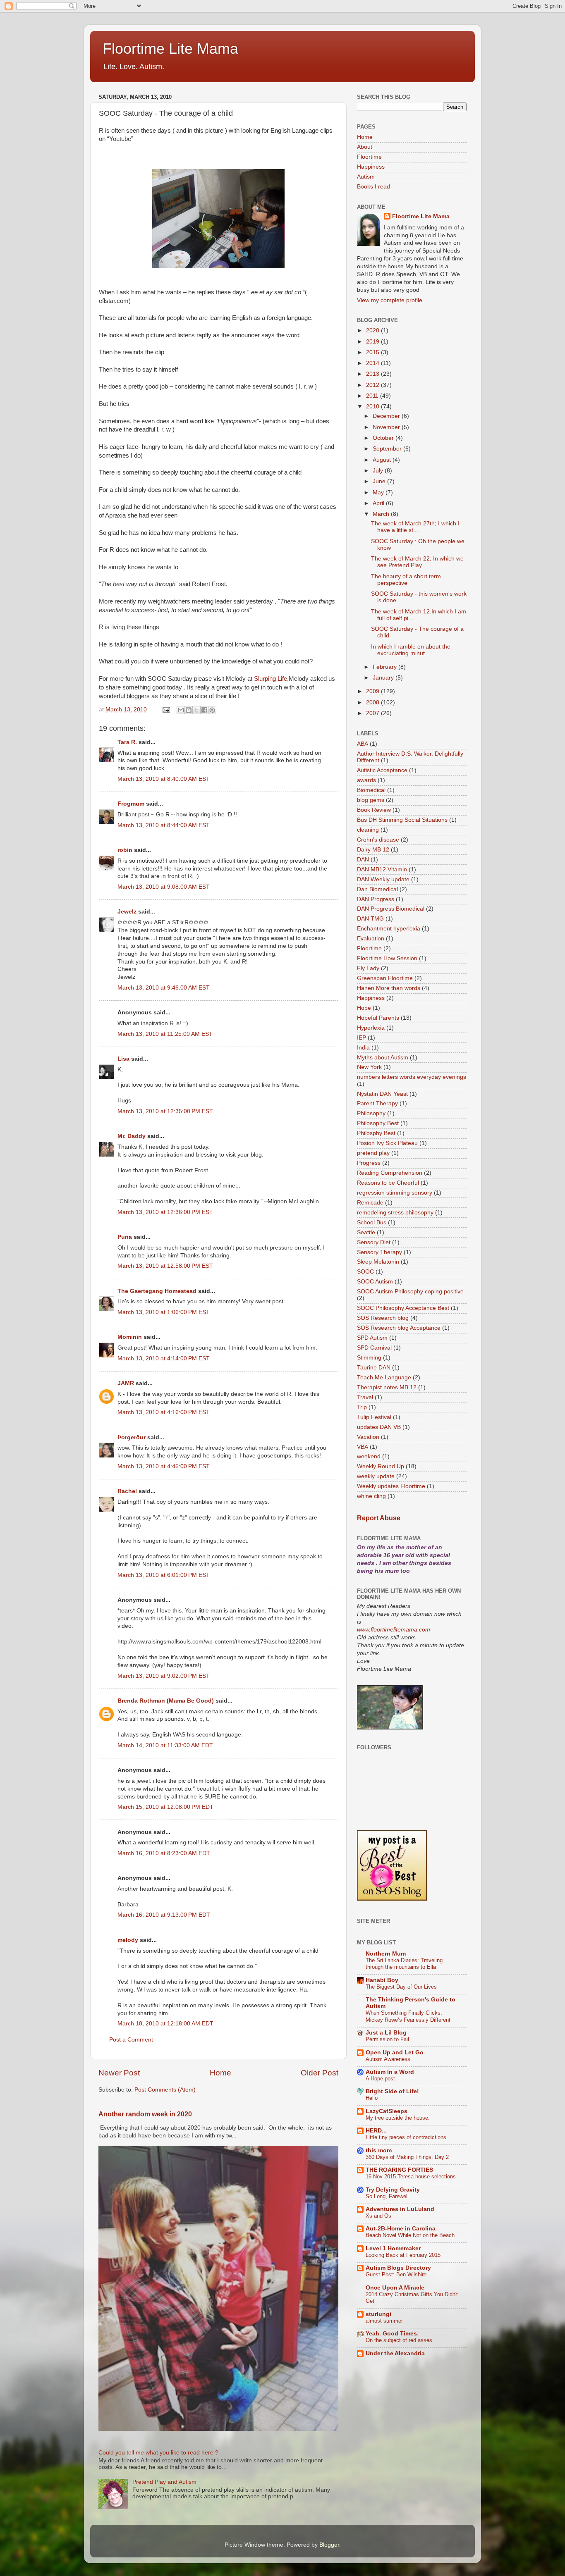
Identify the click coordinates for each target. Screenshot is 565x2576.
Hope (364, 1008)
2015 (373, 352)
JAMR (126, 1383)
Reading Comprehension (390, 1173)
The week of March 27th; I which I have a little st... (415, 527)
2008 (373, 702)
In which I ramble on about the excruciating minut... (411, 650)
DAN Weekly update (383, 879)
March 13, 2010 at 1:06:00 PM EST (164, 1312)
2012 (373, 385)
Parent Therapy (377, 1103)
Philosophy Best (378, 1123)
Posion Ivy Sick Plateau (387, 1143)
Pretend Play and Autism (164, 2482)
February (385, 667)
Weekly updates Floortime (391, 1486)
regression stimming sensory (395, 1193)
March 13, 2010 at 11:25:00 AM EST (165, 1034)
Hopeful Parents (378, 1018)
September (388, 449)
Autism (366, 177)
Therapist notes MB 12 (387, 1387)
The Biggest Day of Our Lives (401, 1987)
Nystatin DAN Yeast (382, 1094)
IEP (362, 1038)
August (383, 460)
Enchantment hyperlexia (389, 929)
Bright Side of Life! (392, 2091)
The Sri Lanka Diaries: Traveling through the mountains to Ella (404, 1964)
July (379, 471)
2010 (373, 407)
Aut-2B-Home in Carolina (401, 2229)
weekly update (376, 1476)
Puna (125, 1237)
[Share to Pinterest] (212, 710)
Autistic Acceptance (382, 770)
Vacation (368, 1437)
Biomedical (371, 790)
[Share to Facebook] (204, 710)
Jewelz (127, 912)
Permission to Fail (387, 2039)
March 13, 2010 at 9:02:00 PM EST (164, 1676)
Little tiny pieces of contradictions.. (408, 2137)
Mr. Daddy (132, 1136)
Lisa (123, 1059)
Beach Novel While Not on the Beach (410, 2235)
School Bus (372, 1222)
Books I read (373, 187)
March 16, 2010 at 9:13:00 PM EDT (164, 1915)
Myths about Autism (383, 1058)
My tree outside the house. (398, 2118)
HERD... (376, 2131)
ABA (363, 744)
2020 (373, 330)
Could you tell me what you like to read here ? (158, 2453)
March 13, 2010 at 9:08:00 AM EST (164, 887)
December (387, 416)
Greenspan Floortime (385, 978)
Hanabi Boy (382, 1980)
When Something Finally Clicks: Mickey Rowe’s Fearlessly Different (408, 2016)
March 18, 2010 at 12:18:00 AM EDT (165, 2024)
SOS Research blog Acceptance (399, 1328)
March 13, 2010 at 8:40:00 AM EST (164, 779)
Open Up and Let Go (395, 2052)
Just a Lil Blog (386, 2033)
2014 (373, 363)
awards (366, 780)
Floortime (369, 157)
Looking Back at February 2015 (403, 2255)
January (384, 678)
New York (369, 1067)
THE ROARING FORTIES (399, 2170)
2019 (373, 342)
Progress (369, 1163)
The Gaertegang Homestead (157, 1291)
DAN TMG (370, 919)
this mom (379, 2150)
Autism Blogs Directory (398, 2268)
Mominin (130, 1337)
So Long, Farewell (387, 2196)
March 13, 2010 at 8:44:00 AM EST (164, 825)
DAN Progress (376, 899)
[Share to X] (196, 710)
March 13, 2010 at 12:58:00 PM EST (165, 1266)
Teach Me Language (384, 1377)
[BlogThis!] (189, 710)
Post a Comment (131, 2040)
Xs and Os (378, 2216)
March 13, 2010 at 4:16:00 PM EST (164, 1412)
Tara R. (127, 742)
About (365, 147)
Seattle (366, 1232)
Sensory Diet (374, 1242)
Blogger (329, 2545)
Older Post (320, 2073)
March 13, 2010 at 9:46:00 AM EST (164, 988)
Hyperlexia (371, 1028)
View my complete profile (390, 300)
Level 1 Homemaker (393, 2248)
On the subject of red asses (399, 2340)
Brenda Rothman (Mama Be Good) (166, 1701)
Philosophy (371, 1113)
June (380, 481)
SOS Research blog (383, 1318)
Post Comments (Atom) (165, 2090)
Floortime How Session (387, 958)
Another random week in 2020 (145, 2114)
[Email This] (181, 710)
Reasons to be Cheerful (388, 1183)
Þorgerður (132, 1437)
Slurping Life (271, 679)
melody (128, 1940)
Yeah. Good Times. (392, 2334)
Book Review (374, 810)
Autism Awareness (388, 2059)
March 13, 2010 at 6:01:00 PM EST (164, 1575)
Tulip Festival (374, 1417)
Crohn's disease (378, 840)
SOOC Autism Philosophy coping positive (410, 1292)
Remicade (370, 1203)
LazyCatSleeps (387, 2111)
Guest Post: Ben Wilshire (396, 2274)
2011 (373, 396)
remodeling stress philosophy (395, 1213)
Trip (362, 1407)
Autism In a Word (390, 2072)
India (363, 1048)
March (382, 514)
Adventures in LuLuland (400, 2209)
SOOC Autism (375, 1282)
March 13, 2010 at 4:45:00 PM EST (164, 1466)
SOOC (365, 1272)
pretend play (373, 1153)
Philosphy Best (376, 1133)
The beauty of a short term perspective (406, 580)
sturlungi (378, 2314)
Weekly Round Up (381, 1466)
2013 (373, 374)
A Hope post (380, 2079)
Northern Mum (386, 1954)
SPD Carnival (374, 1348)
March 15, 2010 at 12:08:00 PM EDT (165, 1807)
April (379, 503)
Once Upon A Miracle (395, 2288)
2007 (373, 713)
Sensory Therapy (379, 1252)
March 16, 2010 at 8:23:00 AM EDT (164, 1853)
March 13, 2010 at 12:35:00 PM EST (165, 1111)
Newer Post (119, 2073)
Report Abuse (379, 1518)
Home (220, 2073)
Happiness (371, 167)
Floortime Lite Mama (170, 49)
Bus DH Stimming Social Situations (402, 820)
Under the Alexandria (395, 2353)
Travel (365, 1397)
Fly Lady (368, 968)
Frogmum (131, 804)
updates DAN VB (379, 1427)
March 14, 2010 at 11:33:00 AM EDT (165, 1745)
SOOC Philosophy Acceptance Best (403, 1308)
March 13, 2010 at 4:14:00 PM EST (164, 1358)
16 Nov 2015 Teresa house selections (411, 2176)
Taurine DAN (374, 1368)
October (384, 438)
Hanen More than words (389, 988)
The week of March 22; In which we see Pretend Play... (417, 562)
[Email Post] (166, 710)
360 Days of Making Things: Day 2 (407, 2157)
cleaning (368, 830)
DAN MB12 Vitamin (382, 869)
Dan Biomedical (377, 889)
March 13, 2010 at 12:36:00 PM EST (165, 1212)
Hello (372, 2098)
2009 (373, 691)
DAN (363, 860)
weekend (369, 1456)
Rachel (127, 1491)
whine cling (371, 1496)
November (387, 427)
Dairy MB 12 (373, 850)
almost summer (384, 2321)
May (379, 493)
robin (125, 850)
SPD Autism (372, 1338)
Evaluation (371, 939)
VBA (363, 1447)
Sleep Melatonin (378, 1262)
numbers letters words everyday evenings (412, 1077)
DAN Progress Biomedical (391, 909)
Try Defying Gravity (393, 2190)
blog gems (371, 800)
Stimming (369, 1358)
